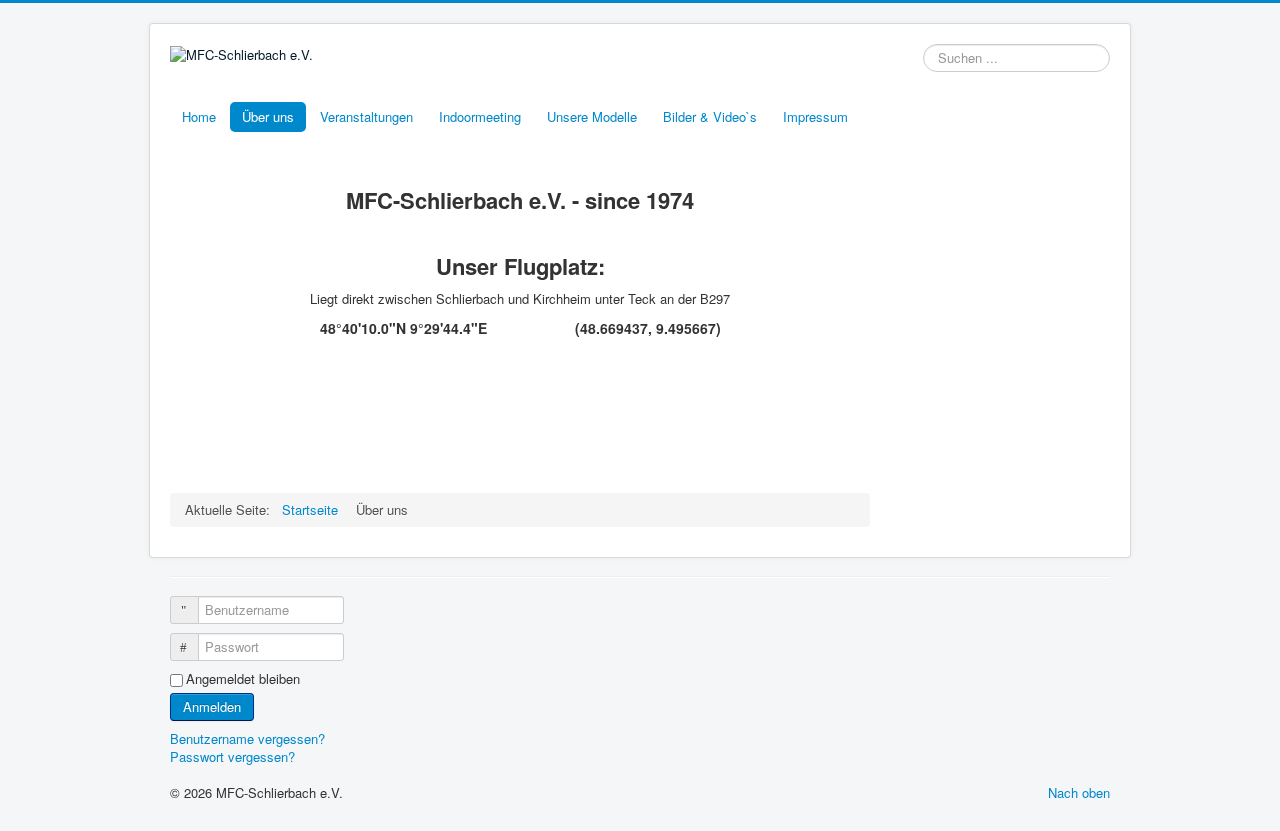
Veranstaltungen (366, 116)
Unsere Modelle (592, 116)
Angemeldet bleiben (243, 679)
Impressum (815, 116)
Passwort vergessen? (232, 756)
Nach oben (1079, 792)
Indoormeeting (480, 116)
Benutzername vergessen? (247, 738)
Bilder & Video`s (710, 116)
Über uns (268, 116)
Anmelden (212, 706)
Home (199, 116)
